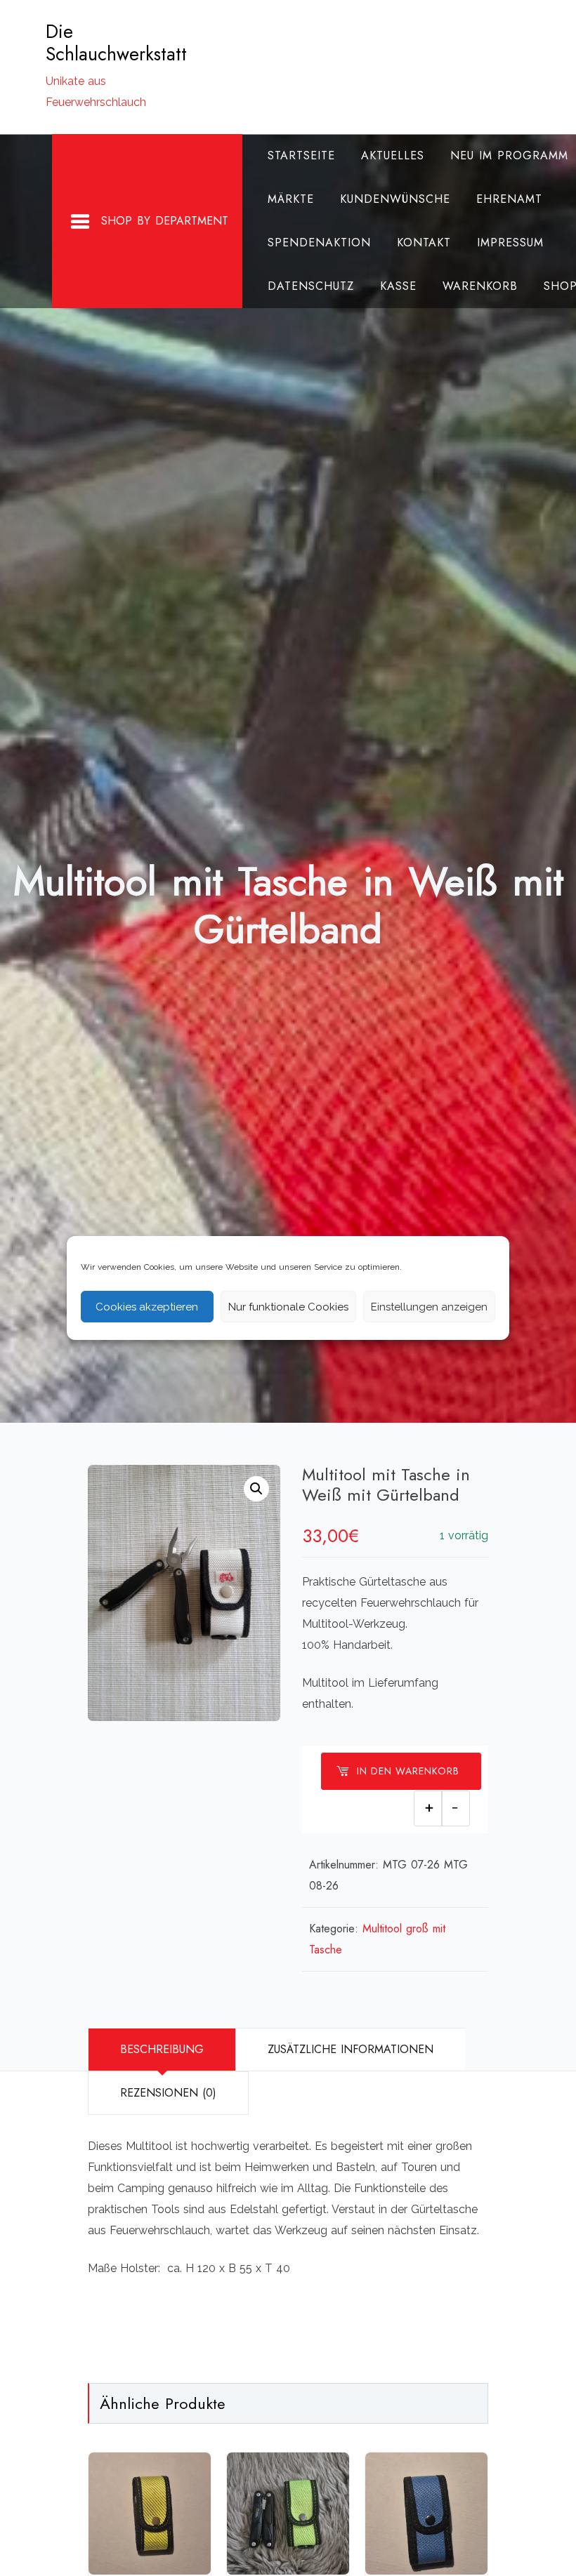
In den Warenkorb (408, 1771)
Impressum (510, 243)
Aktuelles (393, 155)
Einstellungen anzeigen (429, 1307)
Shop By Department (165, 221)
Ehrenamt (509, 199)
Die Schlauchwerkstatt (116, 43)
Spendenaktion (319, 243)
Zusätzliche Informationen (351, 2049)
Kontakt (424, 243)
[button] (256, 1489)
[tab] (162, 2050)
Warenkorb (480, 286)
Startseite (301, 155)
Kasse (398, 286)
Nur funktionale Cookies (288, 1307)
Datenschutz (311, 286)
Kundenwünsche (395, 199)
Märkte (291, 199)
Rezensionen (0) (168, 2093)
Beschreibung (162, 2049)
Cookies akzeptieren (147, 1307)
